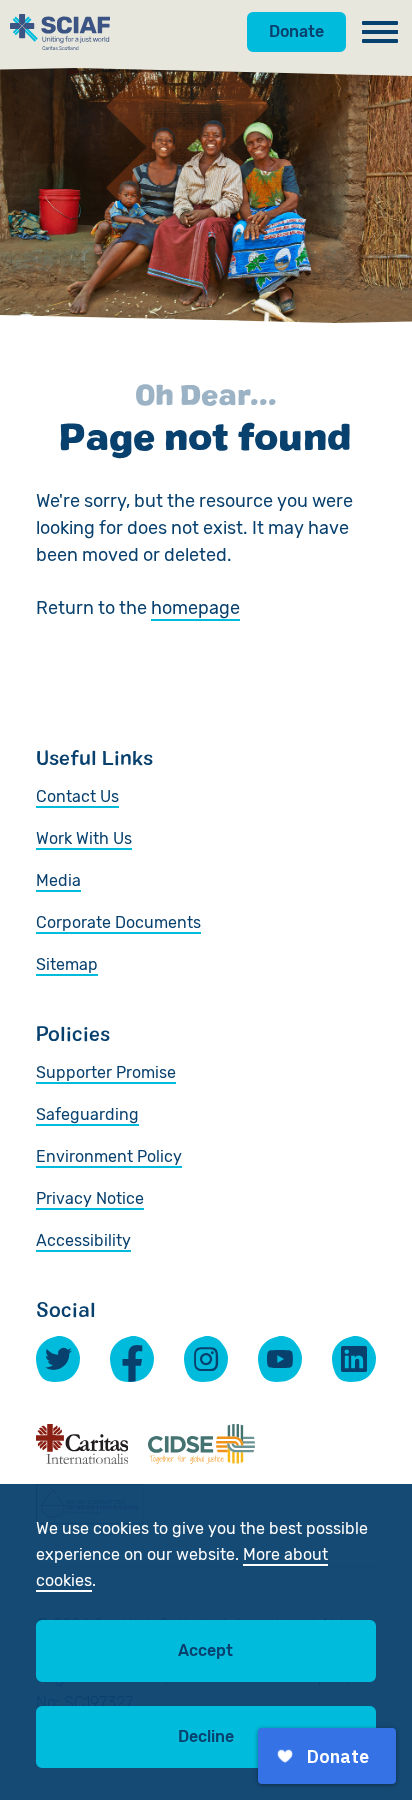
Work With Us (84, 838)
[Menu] (380, 32)
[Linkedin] (354, 1359)
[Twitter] (58, 1359)
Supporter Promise (106, 1072)
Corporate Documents (118, 922)
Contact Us (77, 796)
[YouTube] (280, 1359)
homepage (195, 608)
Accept (205, 1650)
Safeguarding (87, 1114)
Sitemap (67, 964)
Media (58, 880)
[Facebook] (132, 1359)
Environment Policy (109, 1156)
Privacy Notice (90, 1198)
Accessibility (83, 1240)
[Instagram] (206, 1359)
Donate (296, 31)
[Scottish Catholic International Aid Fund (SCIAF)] (60, 32)
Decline (206, 1736)
